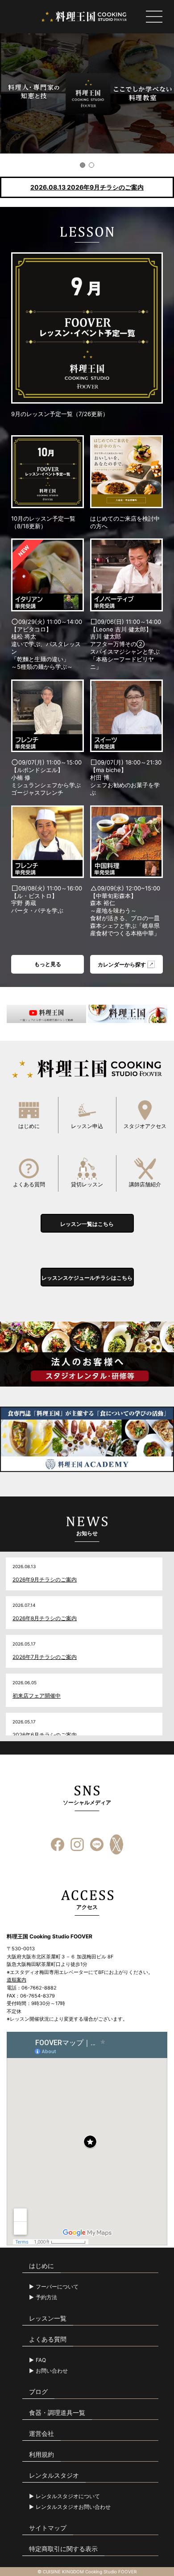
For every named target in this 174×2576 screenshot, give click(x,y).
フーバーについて (57, 2287)
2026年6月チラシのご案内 (45, 1735)
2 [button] (91, 165)
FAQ (41, 2360)
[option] (87, 93)
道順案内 (17, 1980)
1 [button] (83, 165)
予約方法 (46, 2297)
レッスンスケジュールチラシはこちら (87, 1278)
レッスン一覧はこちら (87, 1224)
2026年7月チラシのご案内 (45, 1657)
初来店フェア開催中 (37, 1696)
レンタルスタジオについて (68, 2496)
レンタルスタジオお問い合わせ (73, 2507)
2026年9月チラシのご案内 (45, 1579)
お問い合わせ (52, 2371)
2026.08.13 (87, 187)
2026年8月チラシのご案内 (45, 1618)
